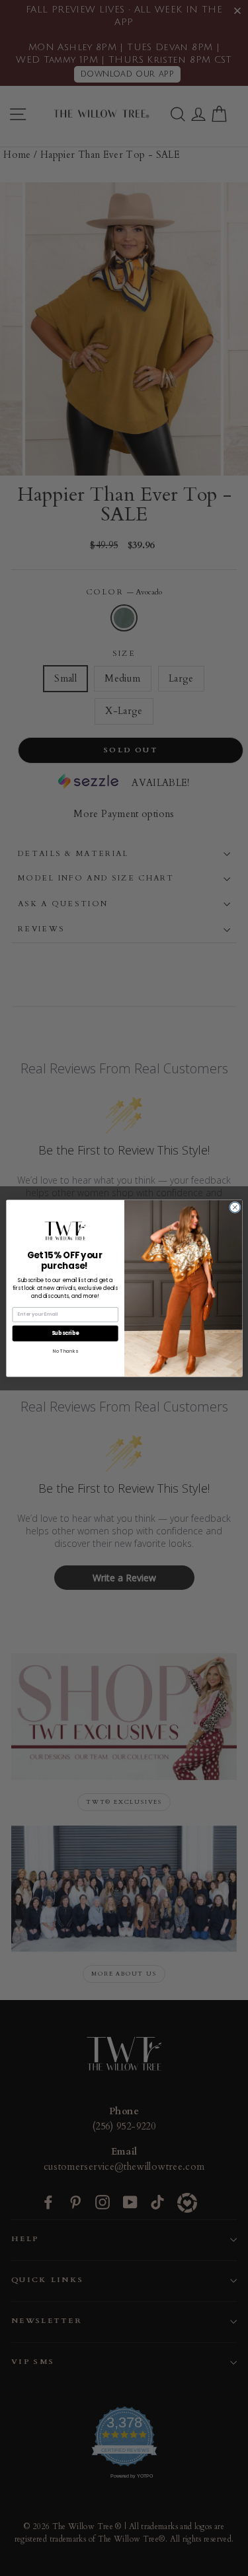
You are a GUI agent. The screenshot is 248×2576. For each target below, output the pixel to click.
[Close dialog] (235, 1207)
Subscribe (65, 1333)
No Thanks (65, 1350)
